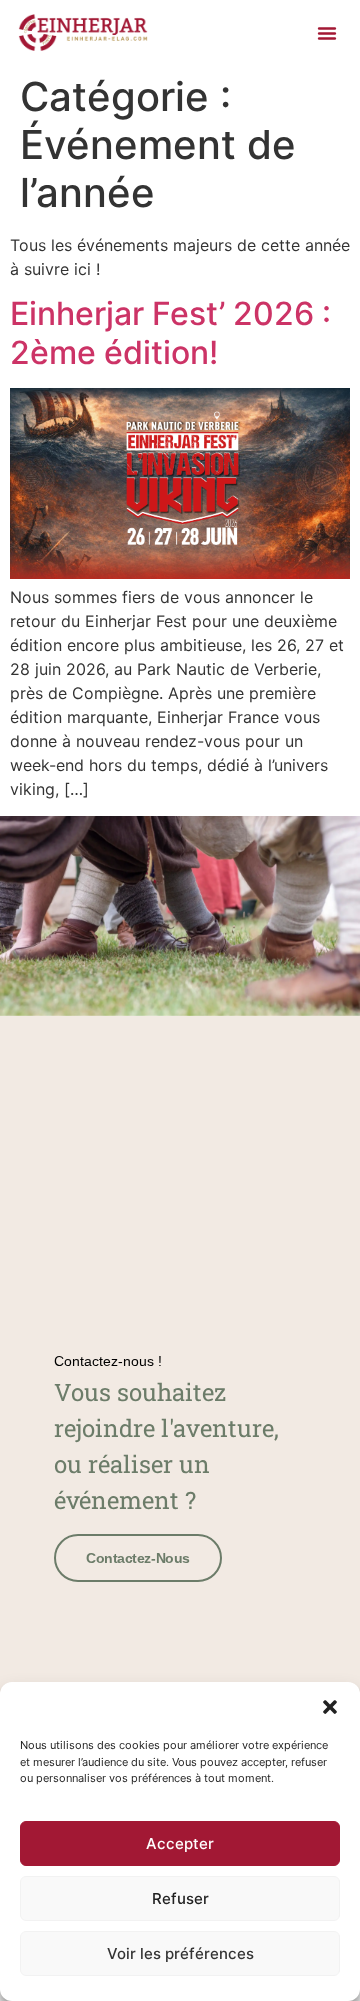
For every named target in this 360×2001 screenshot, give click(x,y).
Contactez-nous (138, 1558)
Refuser (180, 1898)
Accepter (180, 1843)
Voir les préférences (180, 1953)
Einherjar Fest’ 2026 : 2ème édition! (170, 332)
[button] (330, 1707)
